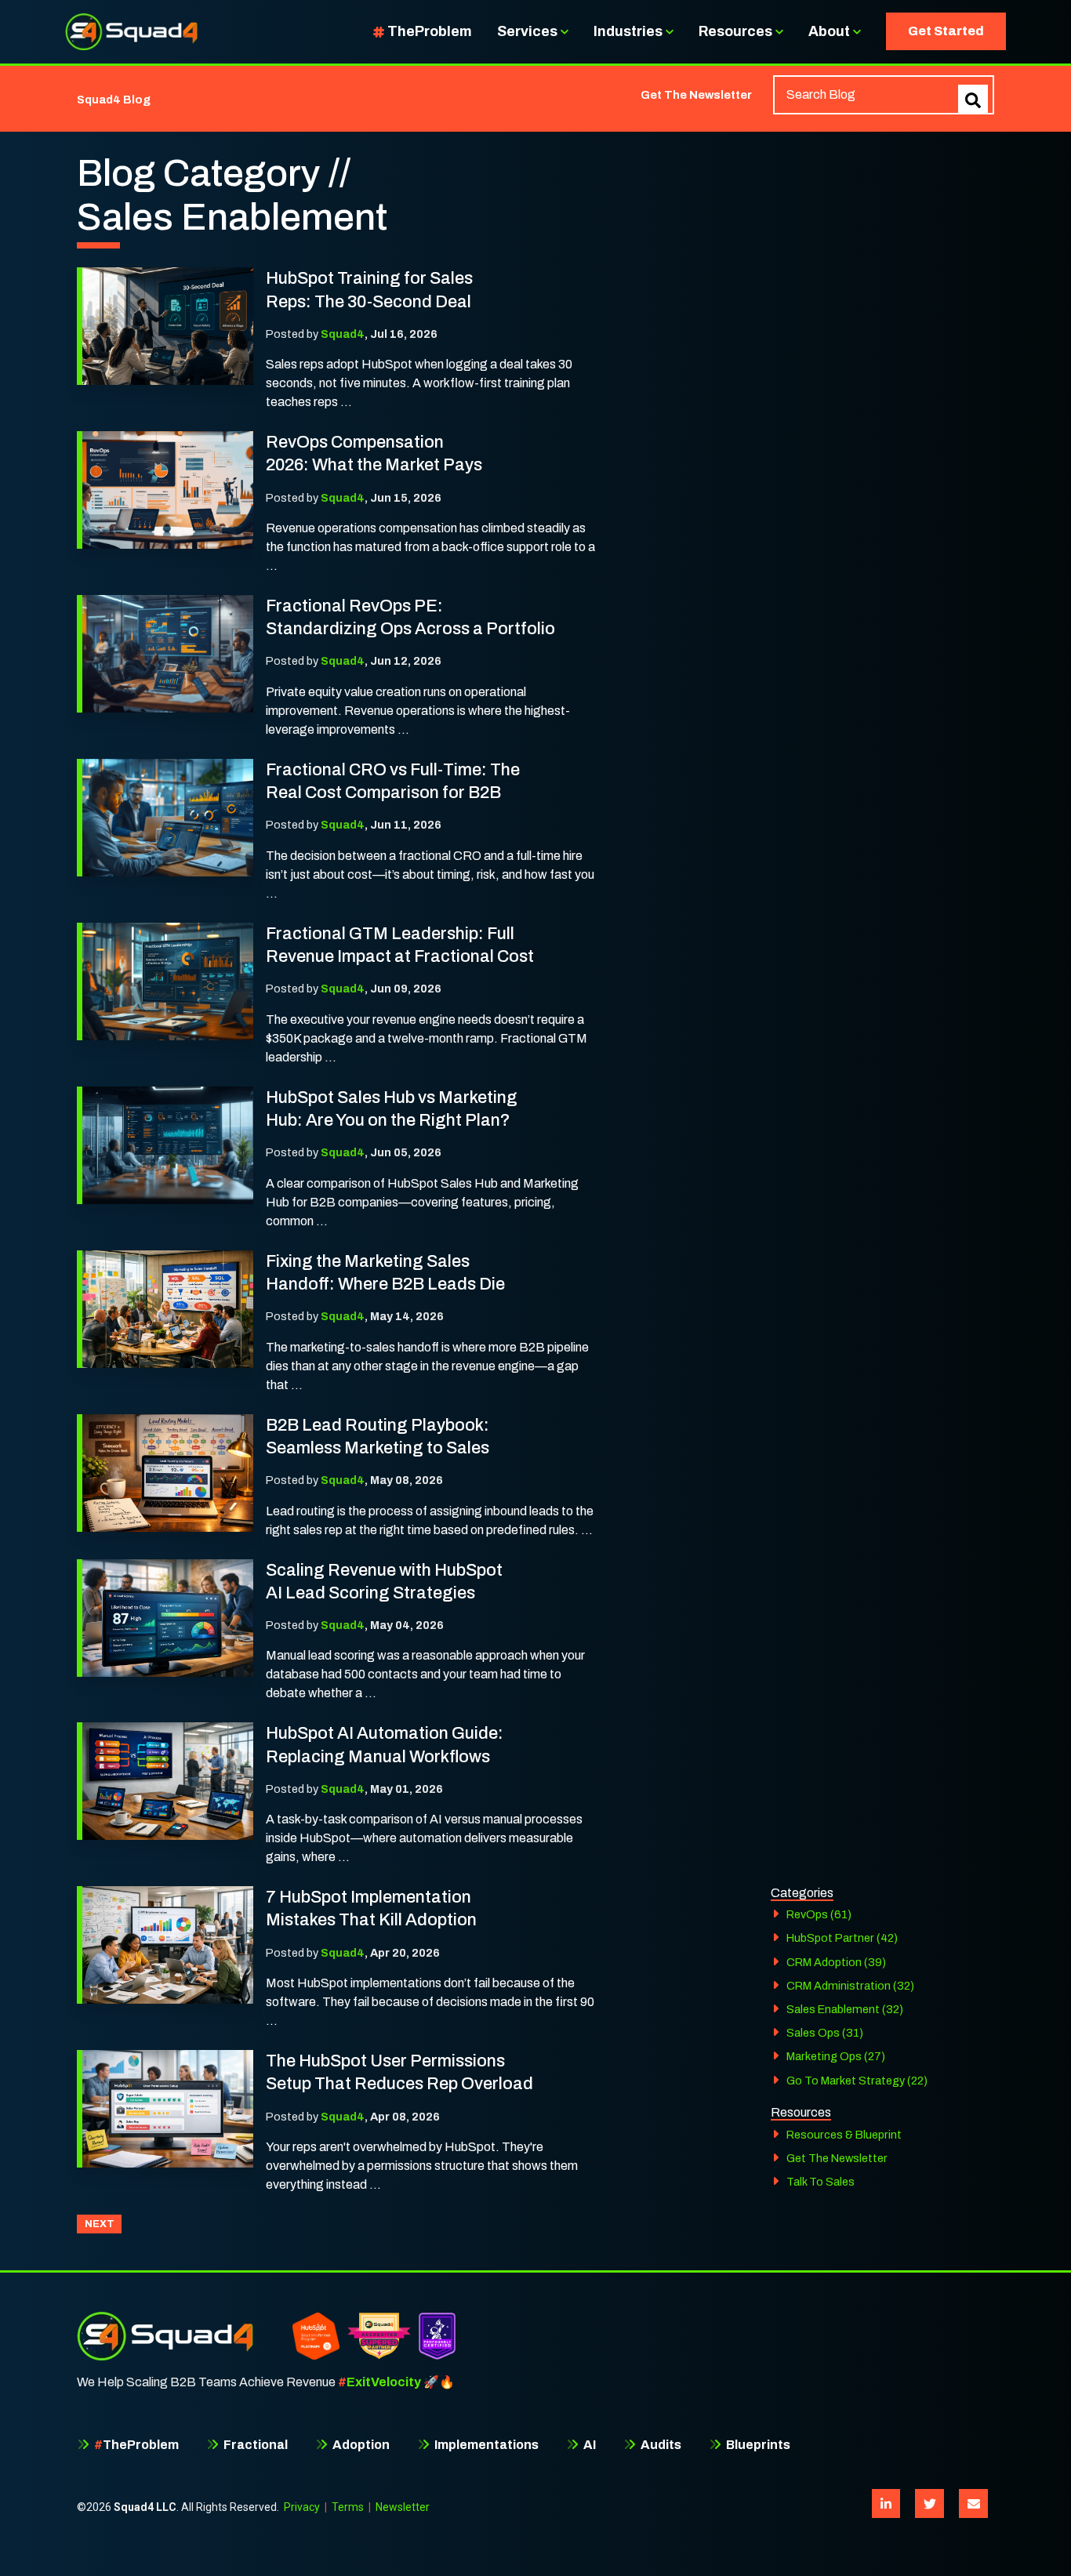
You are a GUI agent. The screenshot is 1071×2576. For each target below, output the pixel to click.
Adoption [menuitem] (360, 2445)
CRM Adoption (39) (836, 1962)
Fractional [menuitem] (254, 2445)
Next (100, 2224)
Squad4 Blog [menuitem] (114, 100)
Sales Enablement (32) (845, 2009)
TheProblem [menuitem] (136, 2445)
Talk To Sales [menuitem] (820, 2182)
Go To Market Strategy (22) (857, 2081)
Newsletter (403, 2507)
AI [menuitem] (588, 2445)
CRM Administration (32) (850, 1986)
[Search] (973, 100)
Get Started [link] (946, 31)
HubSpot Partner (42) (842, 1938)
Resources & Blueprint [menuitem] (844, 2135)
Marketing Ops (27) (836, 2056)
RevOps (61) (819, 1914)
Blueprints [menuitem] (757, 2445)
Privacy (302, 2507)
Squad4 (343, 334)
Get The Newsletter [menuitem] (696, 95)
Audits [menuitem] (660, 2445)
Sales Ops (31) (825, 2033)
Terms (348, 2507)
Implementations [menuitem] (485, 2445)
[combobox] (884, 95)
